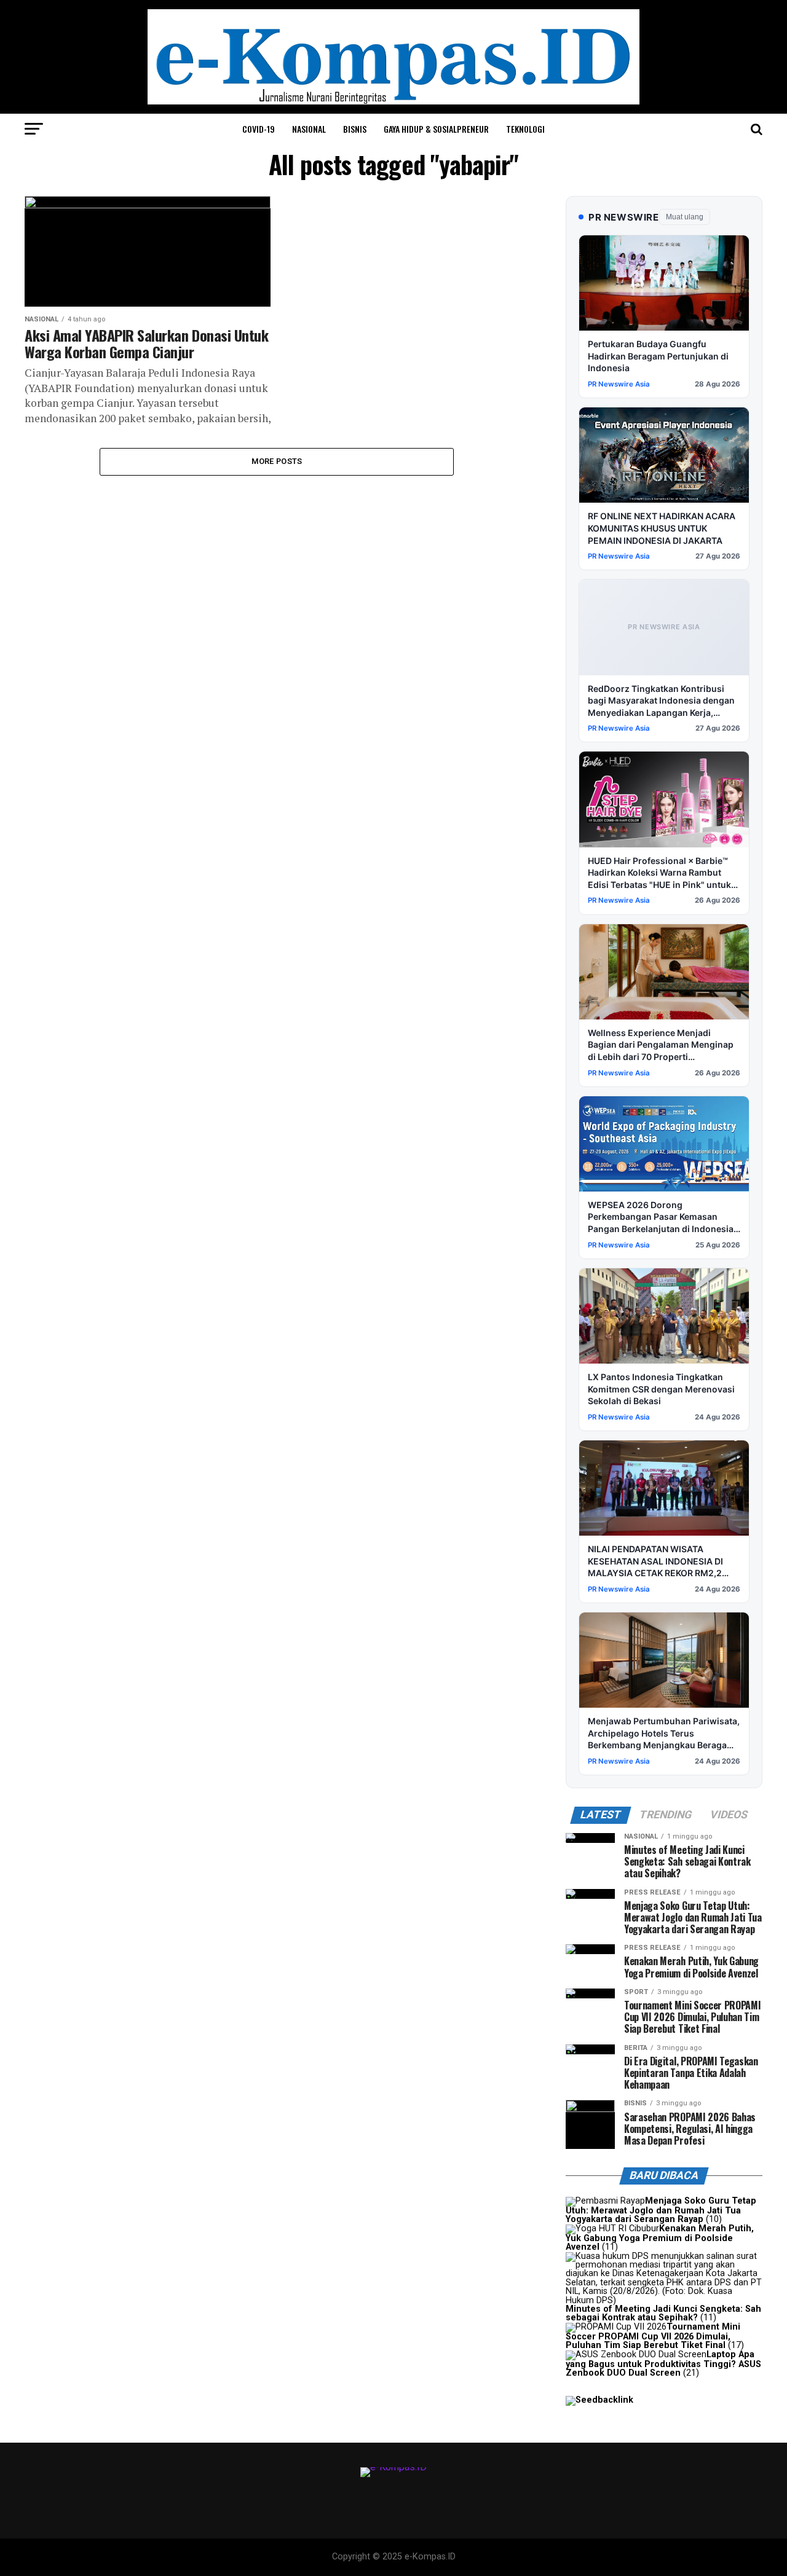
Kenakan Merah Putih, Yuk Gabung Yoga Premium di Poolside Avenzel (660, 2238)
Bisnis (355, 129)
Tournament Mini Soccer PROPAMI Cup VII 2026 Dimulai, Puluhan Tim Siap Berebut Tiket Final (653, 2336)
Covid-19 (259, 129)
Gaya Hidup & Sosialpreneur (436, 129)
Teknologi (525, 129)
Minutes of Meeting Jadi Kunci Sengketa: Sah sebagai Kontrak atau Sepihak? (663, 2313)
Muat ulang (685, 217)
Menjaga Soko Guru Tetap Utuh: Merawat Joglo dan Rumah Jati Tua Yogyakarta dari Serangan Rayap (661, 2210)
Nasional (309, 129)
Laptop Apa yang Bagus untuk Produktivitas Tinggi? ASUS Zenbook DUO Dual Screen (663, 2364)
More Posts (277, 461)
